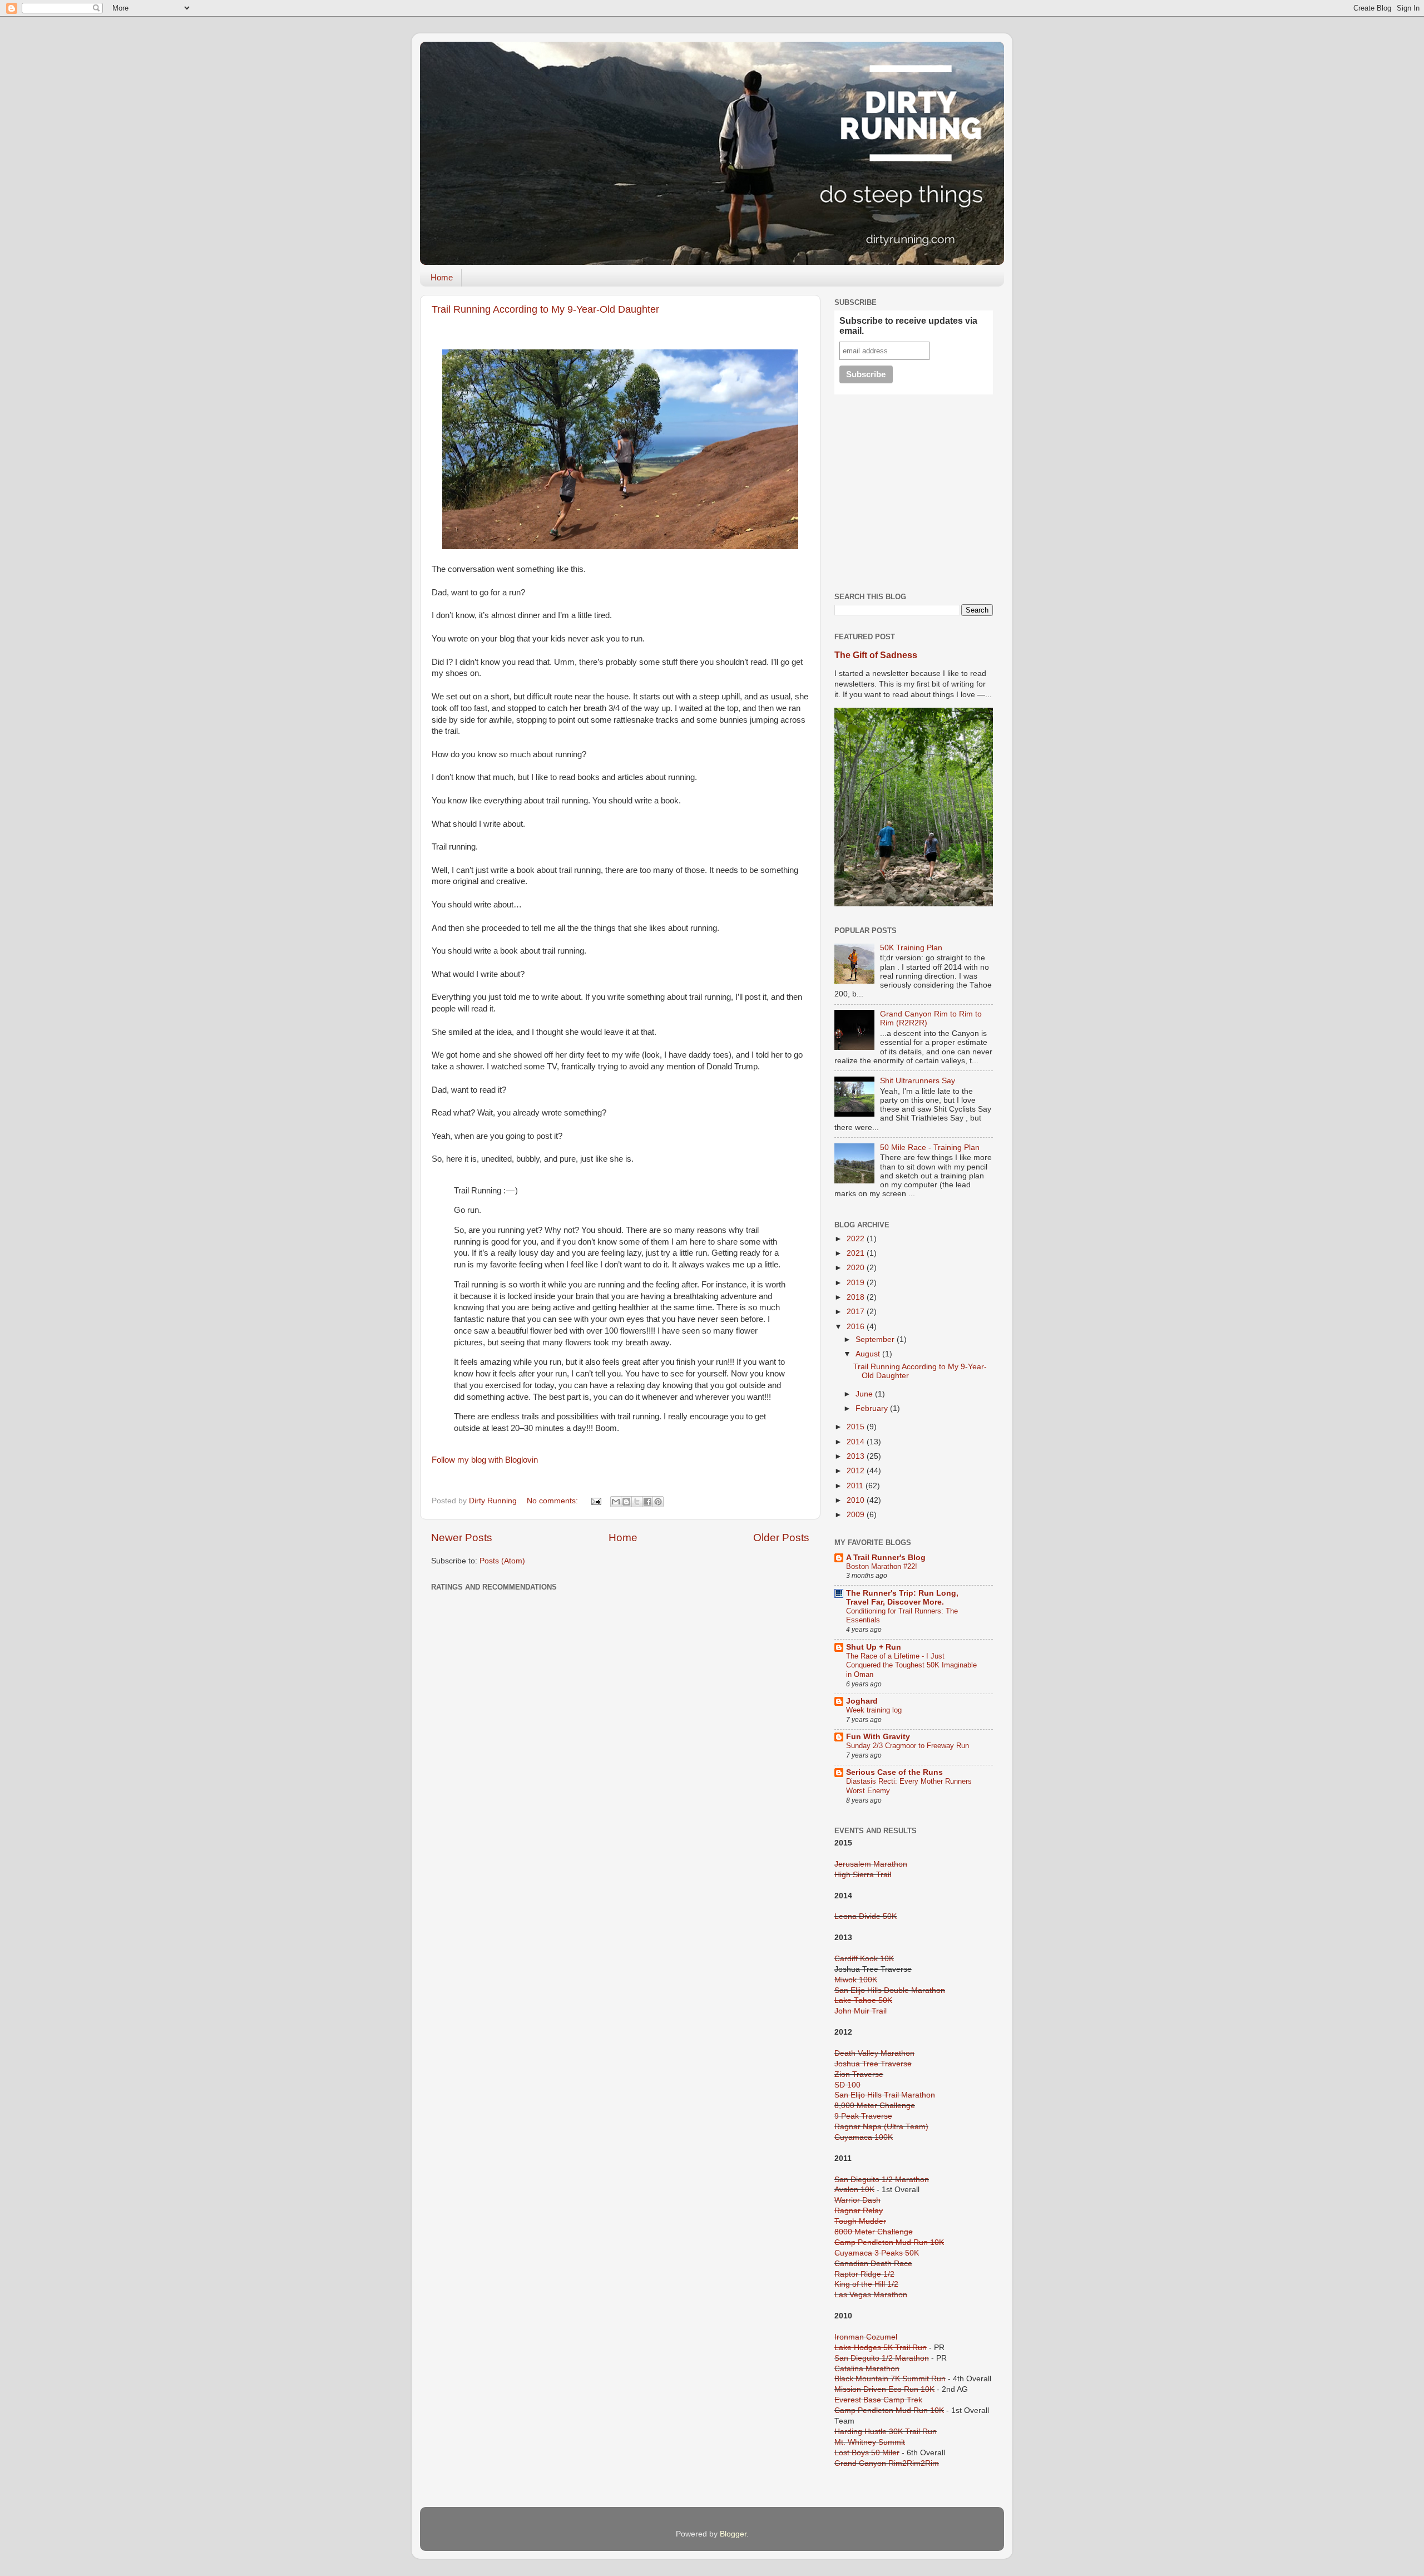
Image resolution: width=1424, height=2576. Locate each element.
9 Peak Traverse (863, 2116)
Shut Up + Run (874, 1647)
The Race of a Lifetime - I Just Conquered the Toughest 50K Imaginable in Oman (911, 1665)
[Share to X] (637, 1502)
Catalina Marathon (867, 2369)
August (869, 1354)
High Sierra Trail (863, 1875)
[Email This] (616, 1502)
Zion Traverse (859, 2074)
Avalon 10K (854, 2190)
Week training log (874, 1710)
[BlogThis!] (626, 1502)
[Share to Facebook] (647, 1502)
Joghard (862, 1701)
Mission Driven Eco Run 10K (884, 2389)
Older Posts (781, 1538)
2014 (857, 1442)
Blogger (733, 2534)
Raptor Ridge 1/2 (864, 2274)
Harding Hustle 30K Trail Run (886, 2432)
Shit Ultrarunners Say (918, 1081)
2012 (857, 1471)
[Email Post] (595, 1501)
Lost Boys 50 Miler (867, 2453)
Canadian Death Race (873, 2264)
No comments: (553, 1501)
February (873, 1408)
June (865, 1394)
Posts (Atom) (502, 1561)
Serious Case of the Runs (894, 1772)
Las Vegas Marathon (871, 2295)
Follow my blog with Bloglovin (485, 1460)
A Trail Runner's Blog (886, 1558)
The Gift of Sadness (876, 655)
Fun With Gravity (878, 1737)
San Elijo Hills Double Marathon (890, 1990)
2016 (857, 1327)
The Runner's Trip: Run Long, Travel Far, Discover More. (902, 1598)
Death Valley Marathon (874, 2053)
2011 (856, 1486)
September (876, 1339)
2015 (857, 1427)
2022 (857, 1239)
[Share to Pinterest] (658, 1502)
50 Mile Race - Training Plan (930, 1148)
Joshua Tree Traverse (873, 2064)
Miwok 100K (856, 1980)
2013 (857, 1456)
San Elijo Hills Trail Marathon (885, 2095)
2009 (857, 1515)
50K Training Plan (911, 948)
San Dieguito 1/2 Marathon (882, 2180)
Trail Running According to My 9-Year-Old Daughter (545, 309)
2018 (857, 1297)
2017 (857, 1312)
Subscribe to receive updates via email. (908, 326)
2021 (857, 1253)
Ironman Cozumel (866, 2337)
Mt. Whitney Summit (870, 2442)
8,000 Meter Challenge (875, 2106)
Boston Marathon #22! (882, 1566)
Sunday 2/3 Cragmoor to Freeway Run (908, 1746)
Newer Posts (462, 1538)
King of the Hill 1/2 (866, 2284)
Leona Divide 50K (866, 1916)
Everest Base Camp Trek (878, 2400)
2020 (857, 1268)
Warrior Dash (857, 2200)
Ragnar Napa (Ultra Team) (881, 2127)
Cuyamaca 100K (864, 2137)
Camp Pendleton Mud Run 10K (889, 2410)
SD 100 (847, 2085)
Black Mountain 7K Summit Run (890, 2379)
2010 (857, 1500)
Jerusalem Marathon (871, 1864)
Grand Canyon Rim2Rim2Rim (887, 2463)
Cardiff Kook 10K (864, 1959)
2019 (857, 1283)
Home (442, 277)
